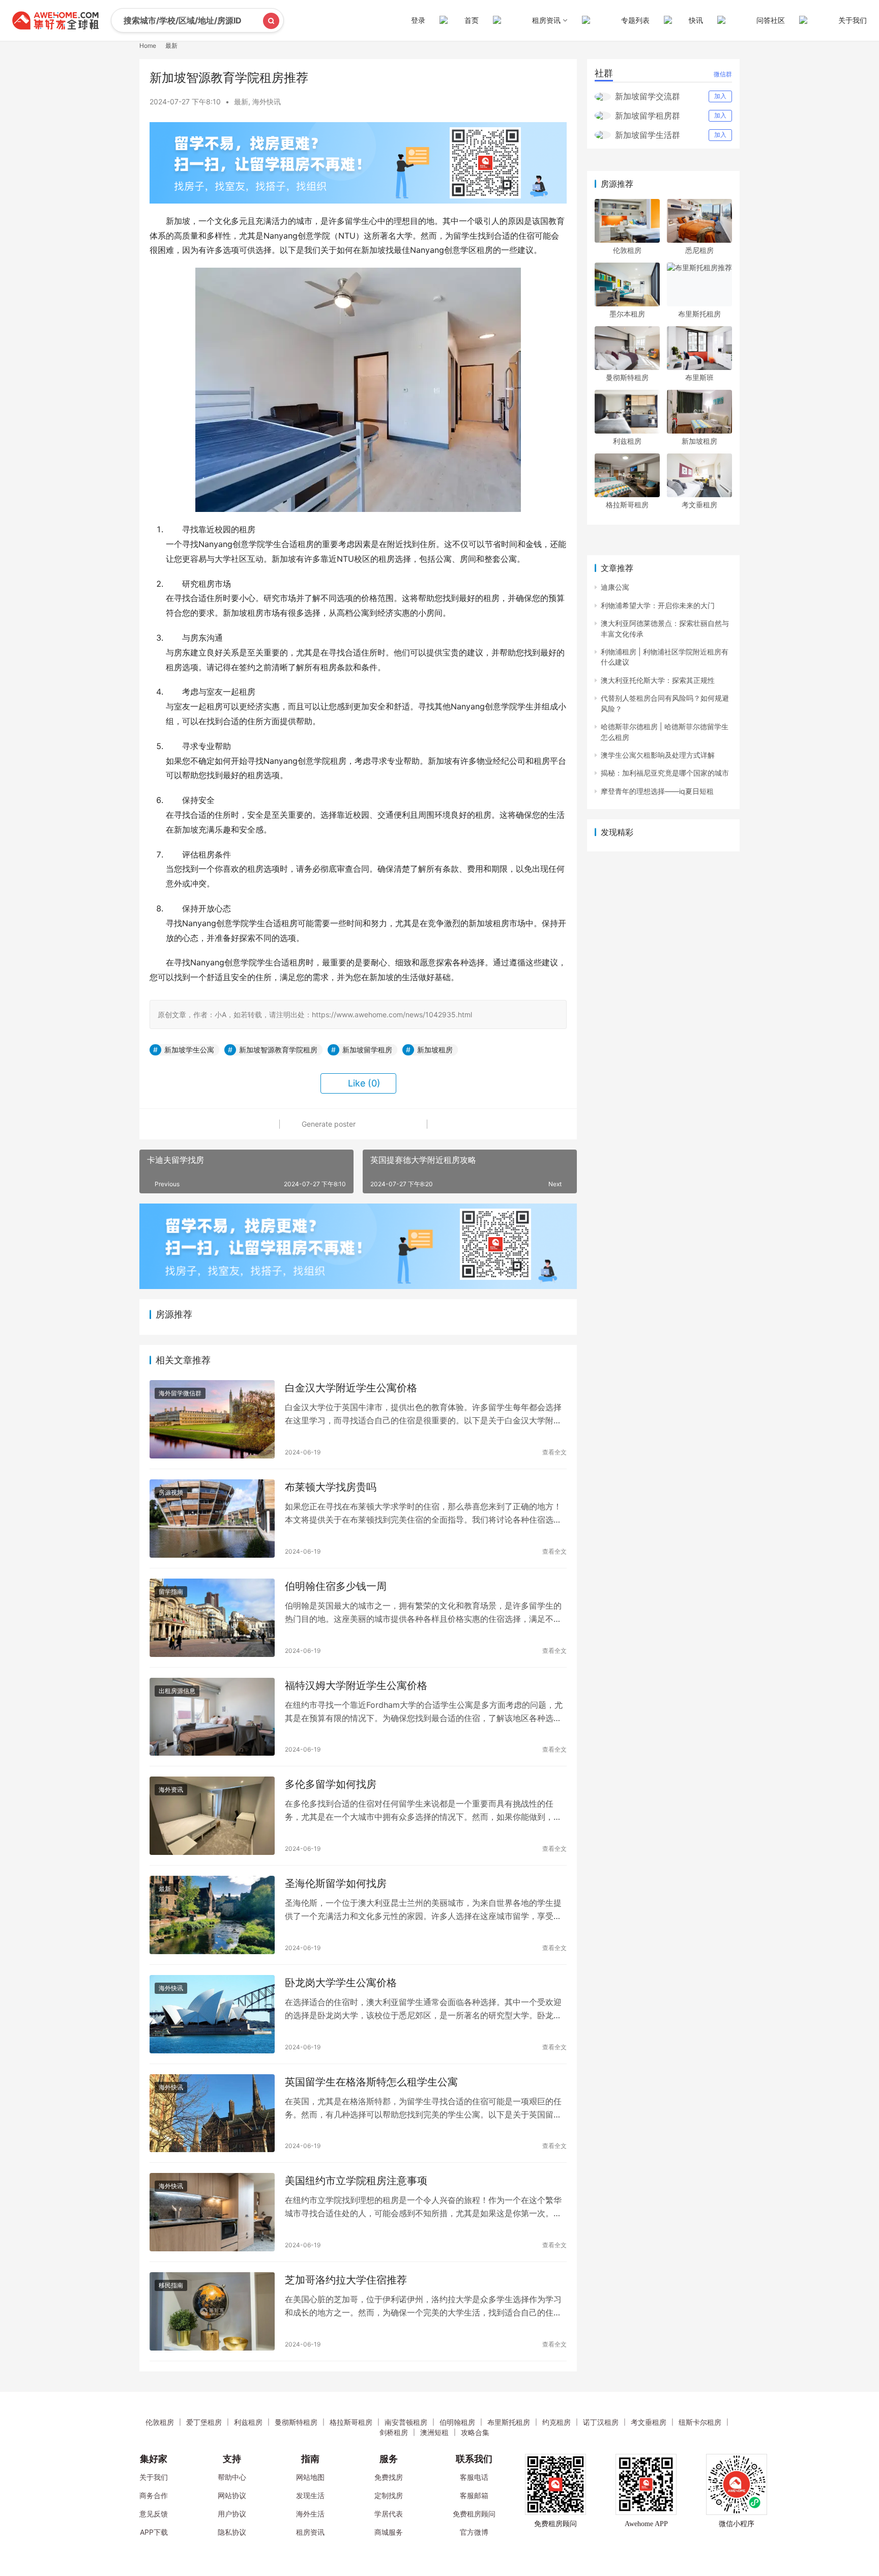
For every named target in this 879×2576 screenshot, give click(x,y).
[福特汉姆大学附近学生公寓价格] (212, 1717)
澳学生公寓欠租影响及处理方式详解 (658, 755)
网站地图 (310, 2477)
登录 (418, 20)
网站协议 (232, 2495)
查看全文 (554, 1452)
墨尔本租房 (627, 314)
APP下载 (154, 2532)
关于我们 (853, 20)
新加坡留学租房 (367, 1050)
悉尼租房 (699, 250)
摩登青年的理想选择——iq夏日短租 (657, 791)
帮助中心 (232, 2477)
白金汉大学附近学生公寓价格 (351, 1388)
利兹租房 (627, 441)
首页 (472, 20)
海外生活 (310, 2514)
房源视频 (171, 1492)
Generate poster (328, 1124)
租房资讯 (310, 2532)
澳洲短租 (434, 2432)
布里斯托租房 (699, 314)
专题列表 (635, 20)
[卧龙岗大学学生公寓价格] (212, 2014)
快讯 (696, 20)
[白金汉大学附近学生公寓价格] (212, 1419)
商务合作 (154, 2495)
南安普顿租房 (406, 2422)
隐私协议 (232, 2532)
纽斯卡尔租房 (700, 2422)
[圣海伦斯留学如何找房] (212, 1915)
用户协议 (232, 2514)
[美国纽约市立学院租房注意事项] (212, 2212)
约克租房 (556, 2422)
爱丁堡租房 (204, 2422)
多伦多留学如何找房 (331, 1784)
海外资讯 (171, 1790)
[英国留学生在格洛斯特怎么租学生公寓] (212, 2113)
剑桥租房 (394, 2432)
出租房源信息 (177, 1691)
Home (148, 46)
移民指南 (171, 2285)
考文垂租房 (699, 505)
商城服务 (389, 2532)
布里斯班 (699, 377)
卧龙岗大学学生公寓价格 (341, 1983)
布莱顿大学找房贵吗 (331, 1487)
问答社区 (771, 20)
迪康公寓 (615, 587)
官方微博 (474, 2532)
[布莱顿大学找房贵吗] (212, 1519)
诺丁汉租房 (601, 2422)
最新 (241, 102)
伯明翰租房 (457, 2422)
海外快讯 (267, 102)
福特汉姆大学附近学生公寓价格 (356, 1685)
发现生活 (310, 2495)
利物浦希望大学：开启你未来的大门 (658, 605)
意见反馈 (154, 2514)
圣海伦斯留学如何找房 (336, 1883)
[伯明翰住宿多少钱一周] (212, 1618)
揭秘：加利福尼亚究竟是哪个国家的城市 (665, 773)
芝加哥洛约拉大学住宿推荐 (346, 2280)
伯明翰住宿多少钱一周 (336, 1586)
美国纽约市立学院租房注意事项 (356, 2181)
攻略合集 (475, 2432)
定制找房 (389, 2495)
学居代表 (389, 2514)
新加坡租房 (435, 1050)
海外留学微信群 (180, 1393)
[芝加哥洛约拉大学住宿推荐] (212, 2311)
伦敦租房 (627, 250)
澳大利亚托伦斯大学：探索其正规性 (658, 680)
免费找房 (389, 2477)
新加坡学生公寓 (189, 1050)
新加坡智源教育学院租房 (278, 1050)
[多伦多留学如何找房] (212, 1816)
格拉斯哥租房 (627, 505)
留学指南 (171, 1592)
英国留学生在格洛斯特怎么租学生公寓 (371, 2082)
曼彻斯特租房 (627, 377)
